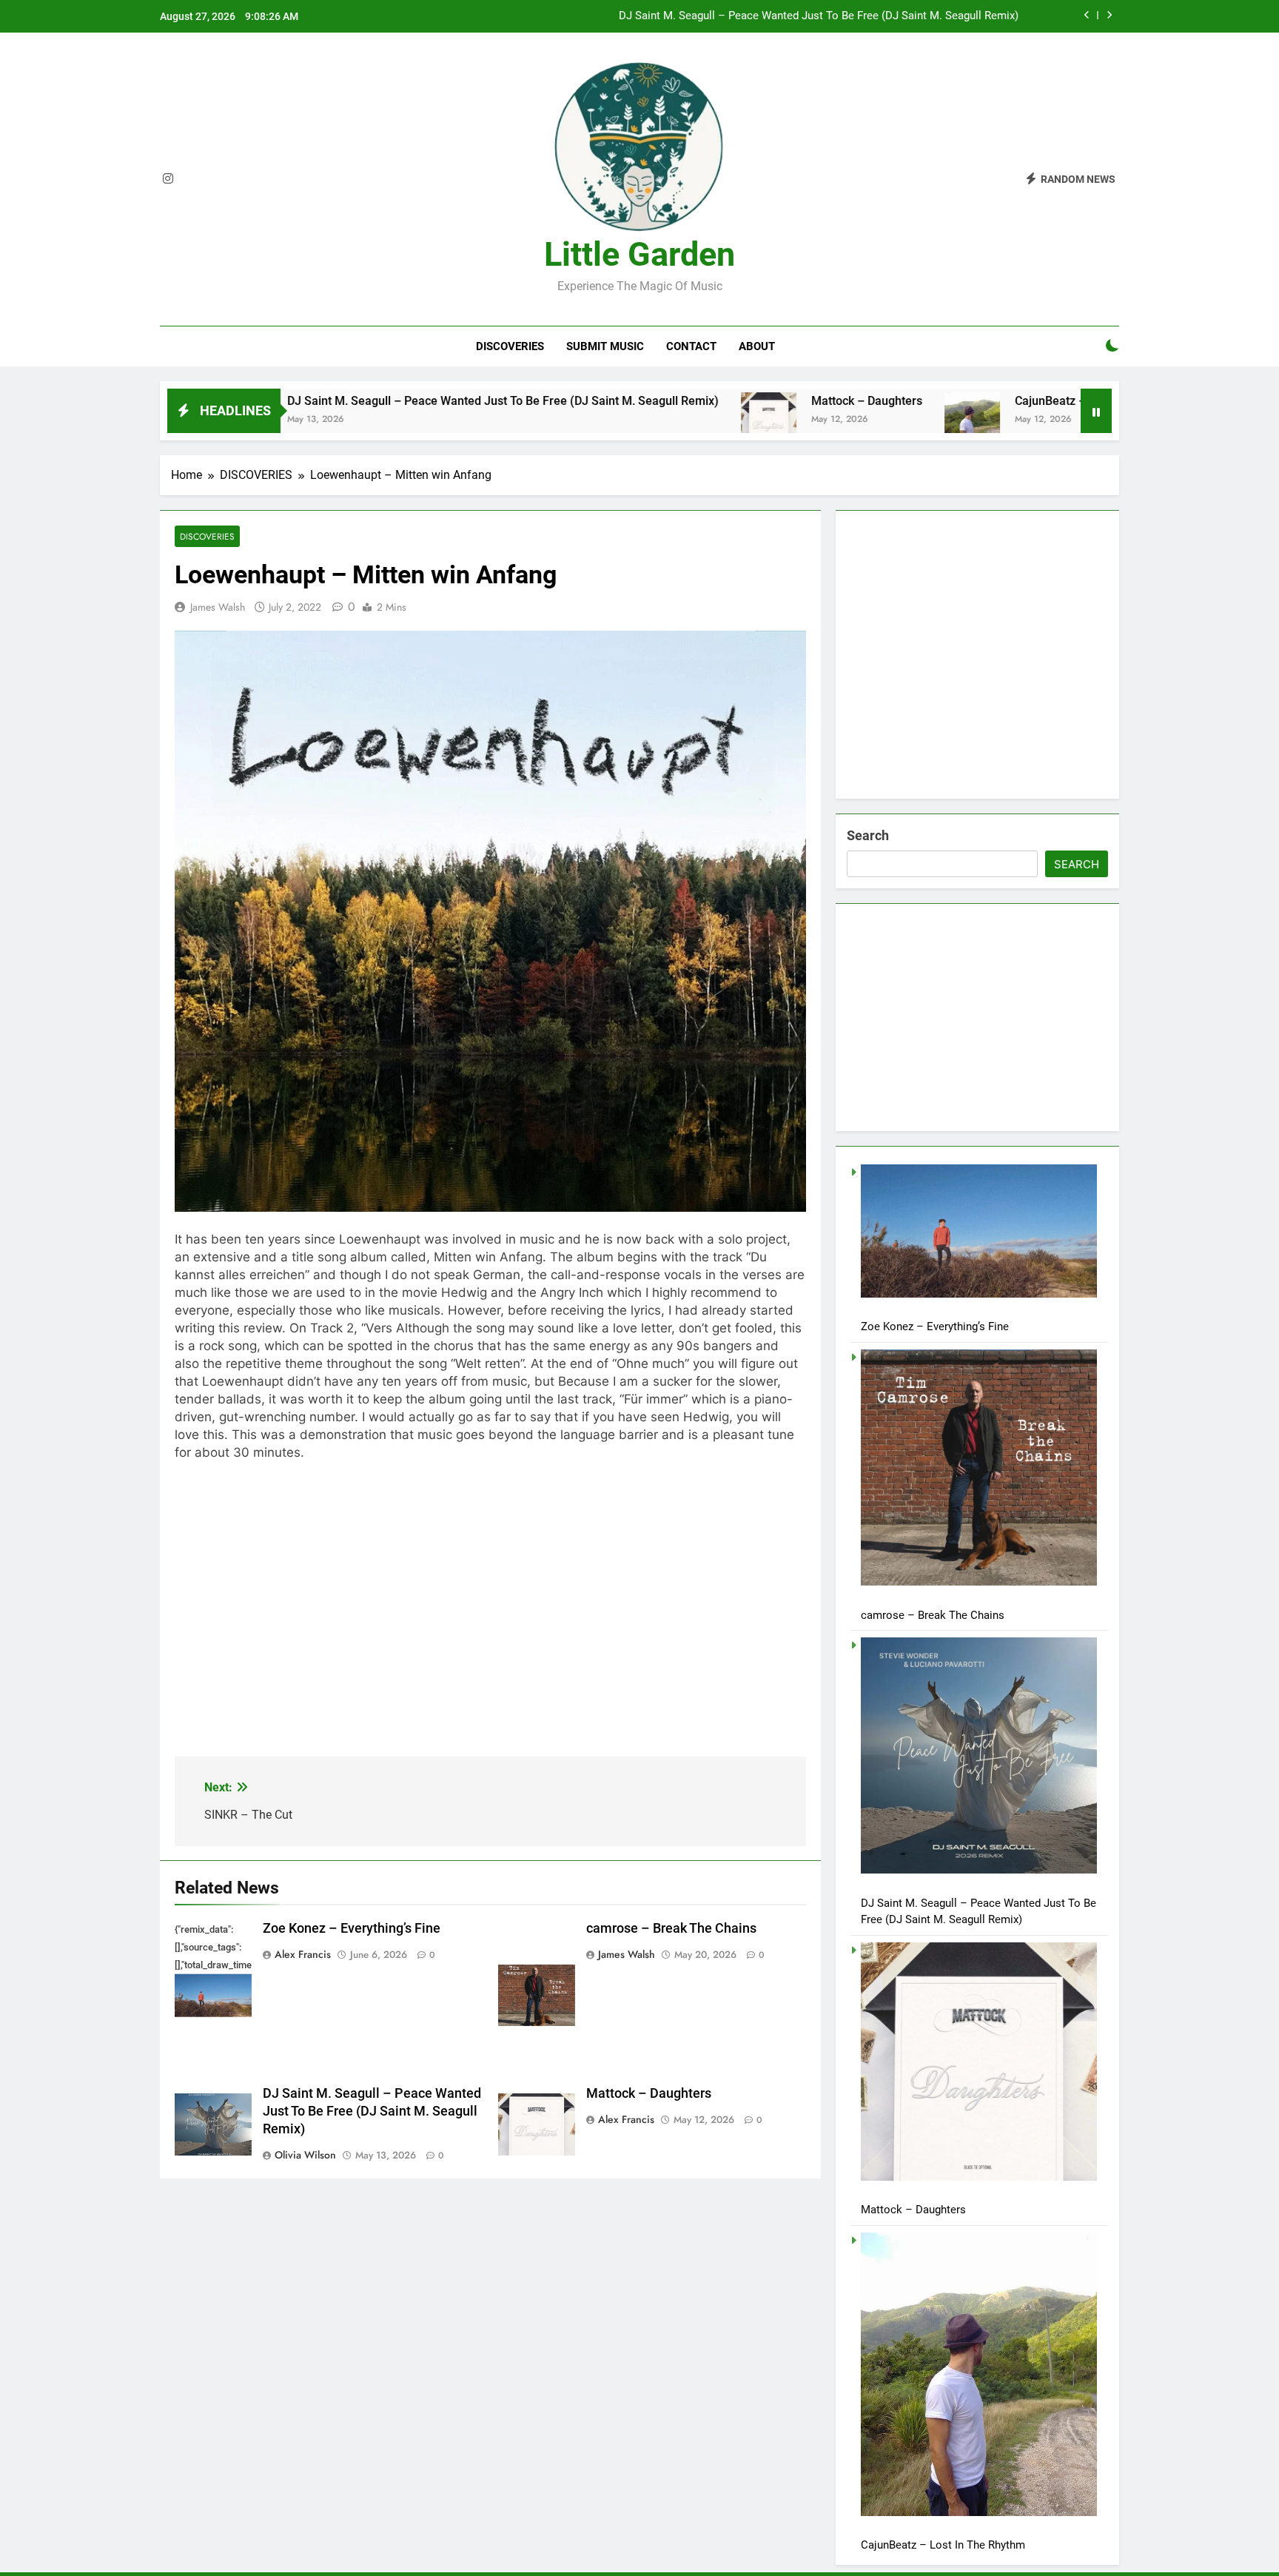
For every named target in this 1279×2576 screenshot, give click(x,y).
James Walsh (218, 607)
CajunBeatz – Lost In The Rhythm (989, 401)
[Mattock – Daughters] (654, 420)
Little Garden (639, 254)
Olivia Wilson (305, 2155)
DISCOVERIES (510, 346)
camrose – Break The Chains (671, 1928)
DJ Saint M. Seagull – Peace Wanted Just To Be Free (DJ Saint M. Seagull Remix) (819, 16)
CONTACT (691, 346)
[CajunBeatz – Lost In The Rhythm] (857, 420)
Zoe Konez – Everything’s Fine (352, 1928)
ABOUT (757, 346)
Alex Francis (303, 1954)
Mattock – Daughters (752, 401)
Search (868, 835)
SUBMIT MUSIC (605, 346)
